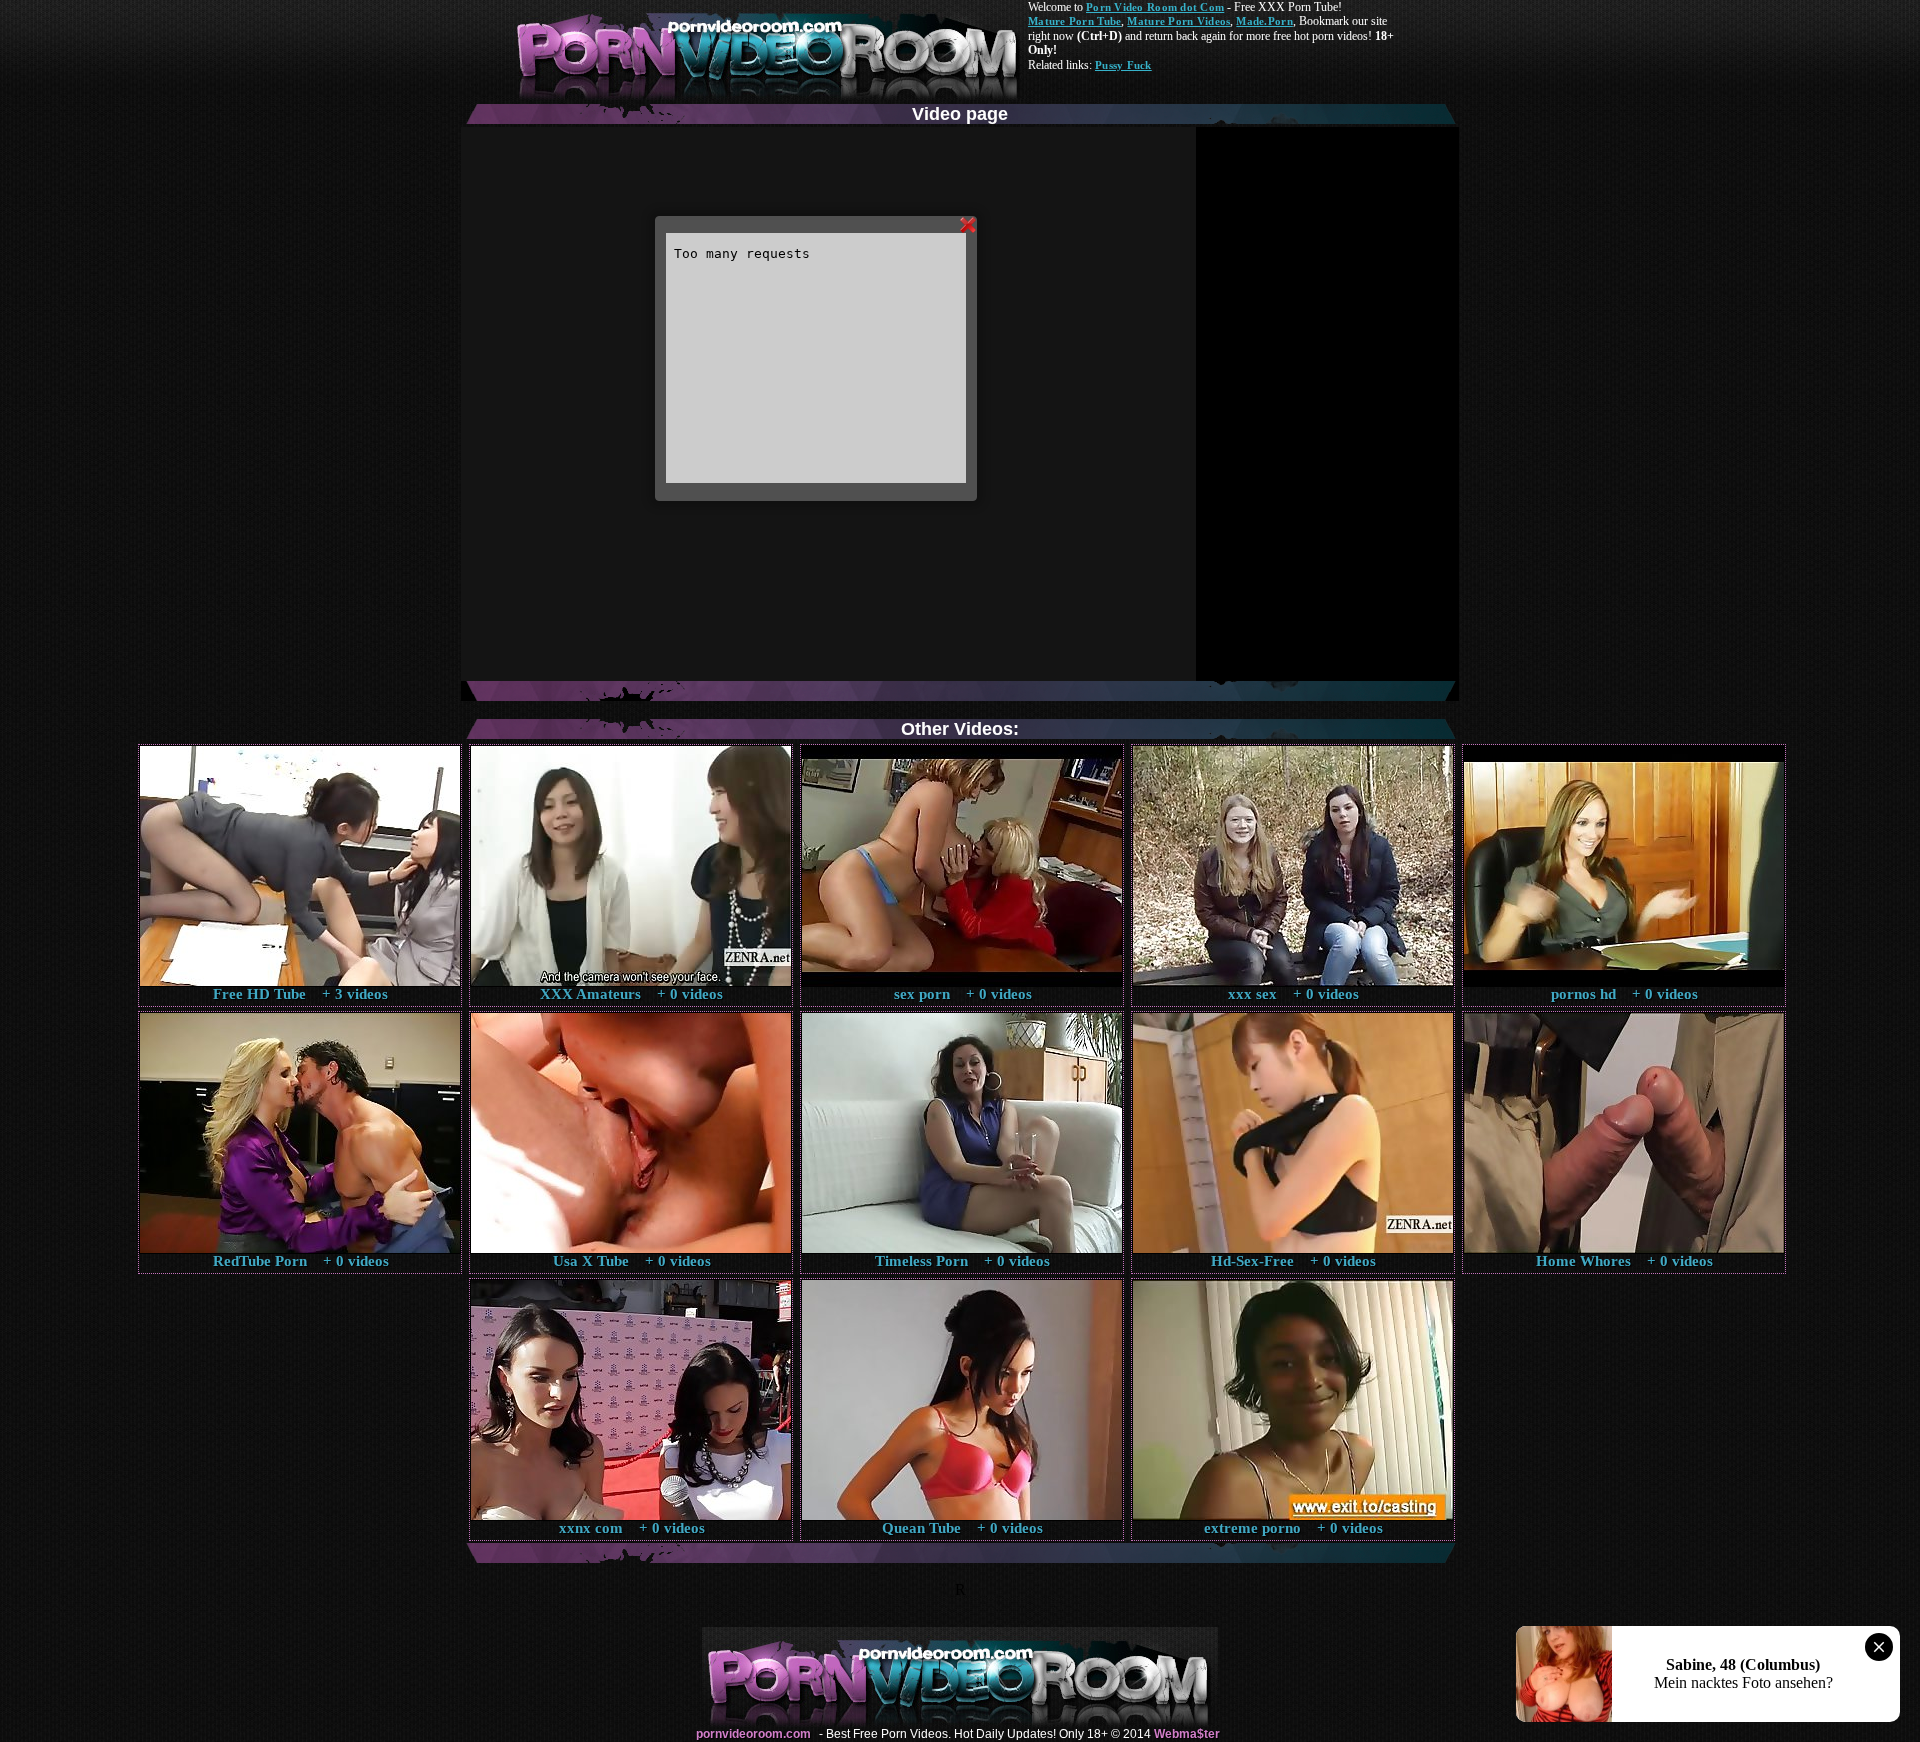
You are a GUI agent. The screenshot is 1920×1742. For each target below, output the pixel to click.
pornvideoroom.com (753, 1734)
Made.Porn (1264, 21)
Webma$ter (1187, 1734)
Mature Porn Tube (1074, 21)
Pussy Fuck (1123, 65)
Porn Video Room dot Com (1155, 7)
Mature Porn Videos (1178, 21)
